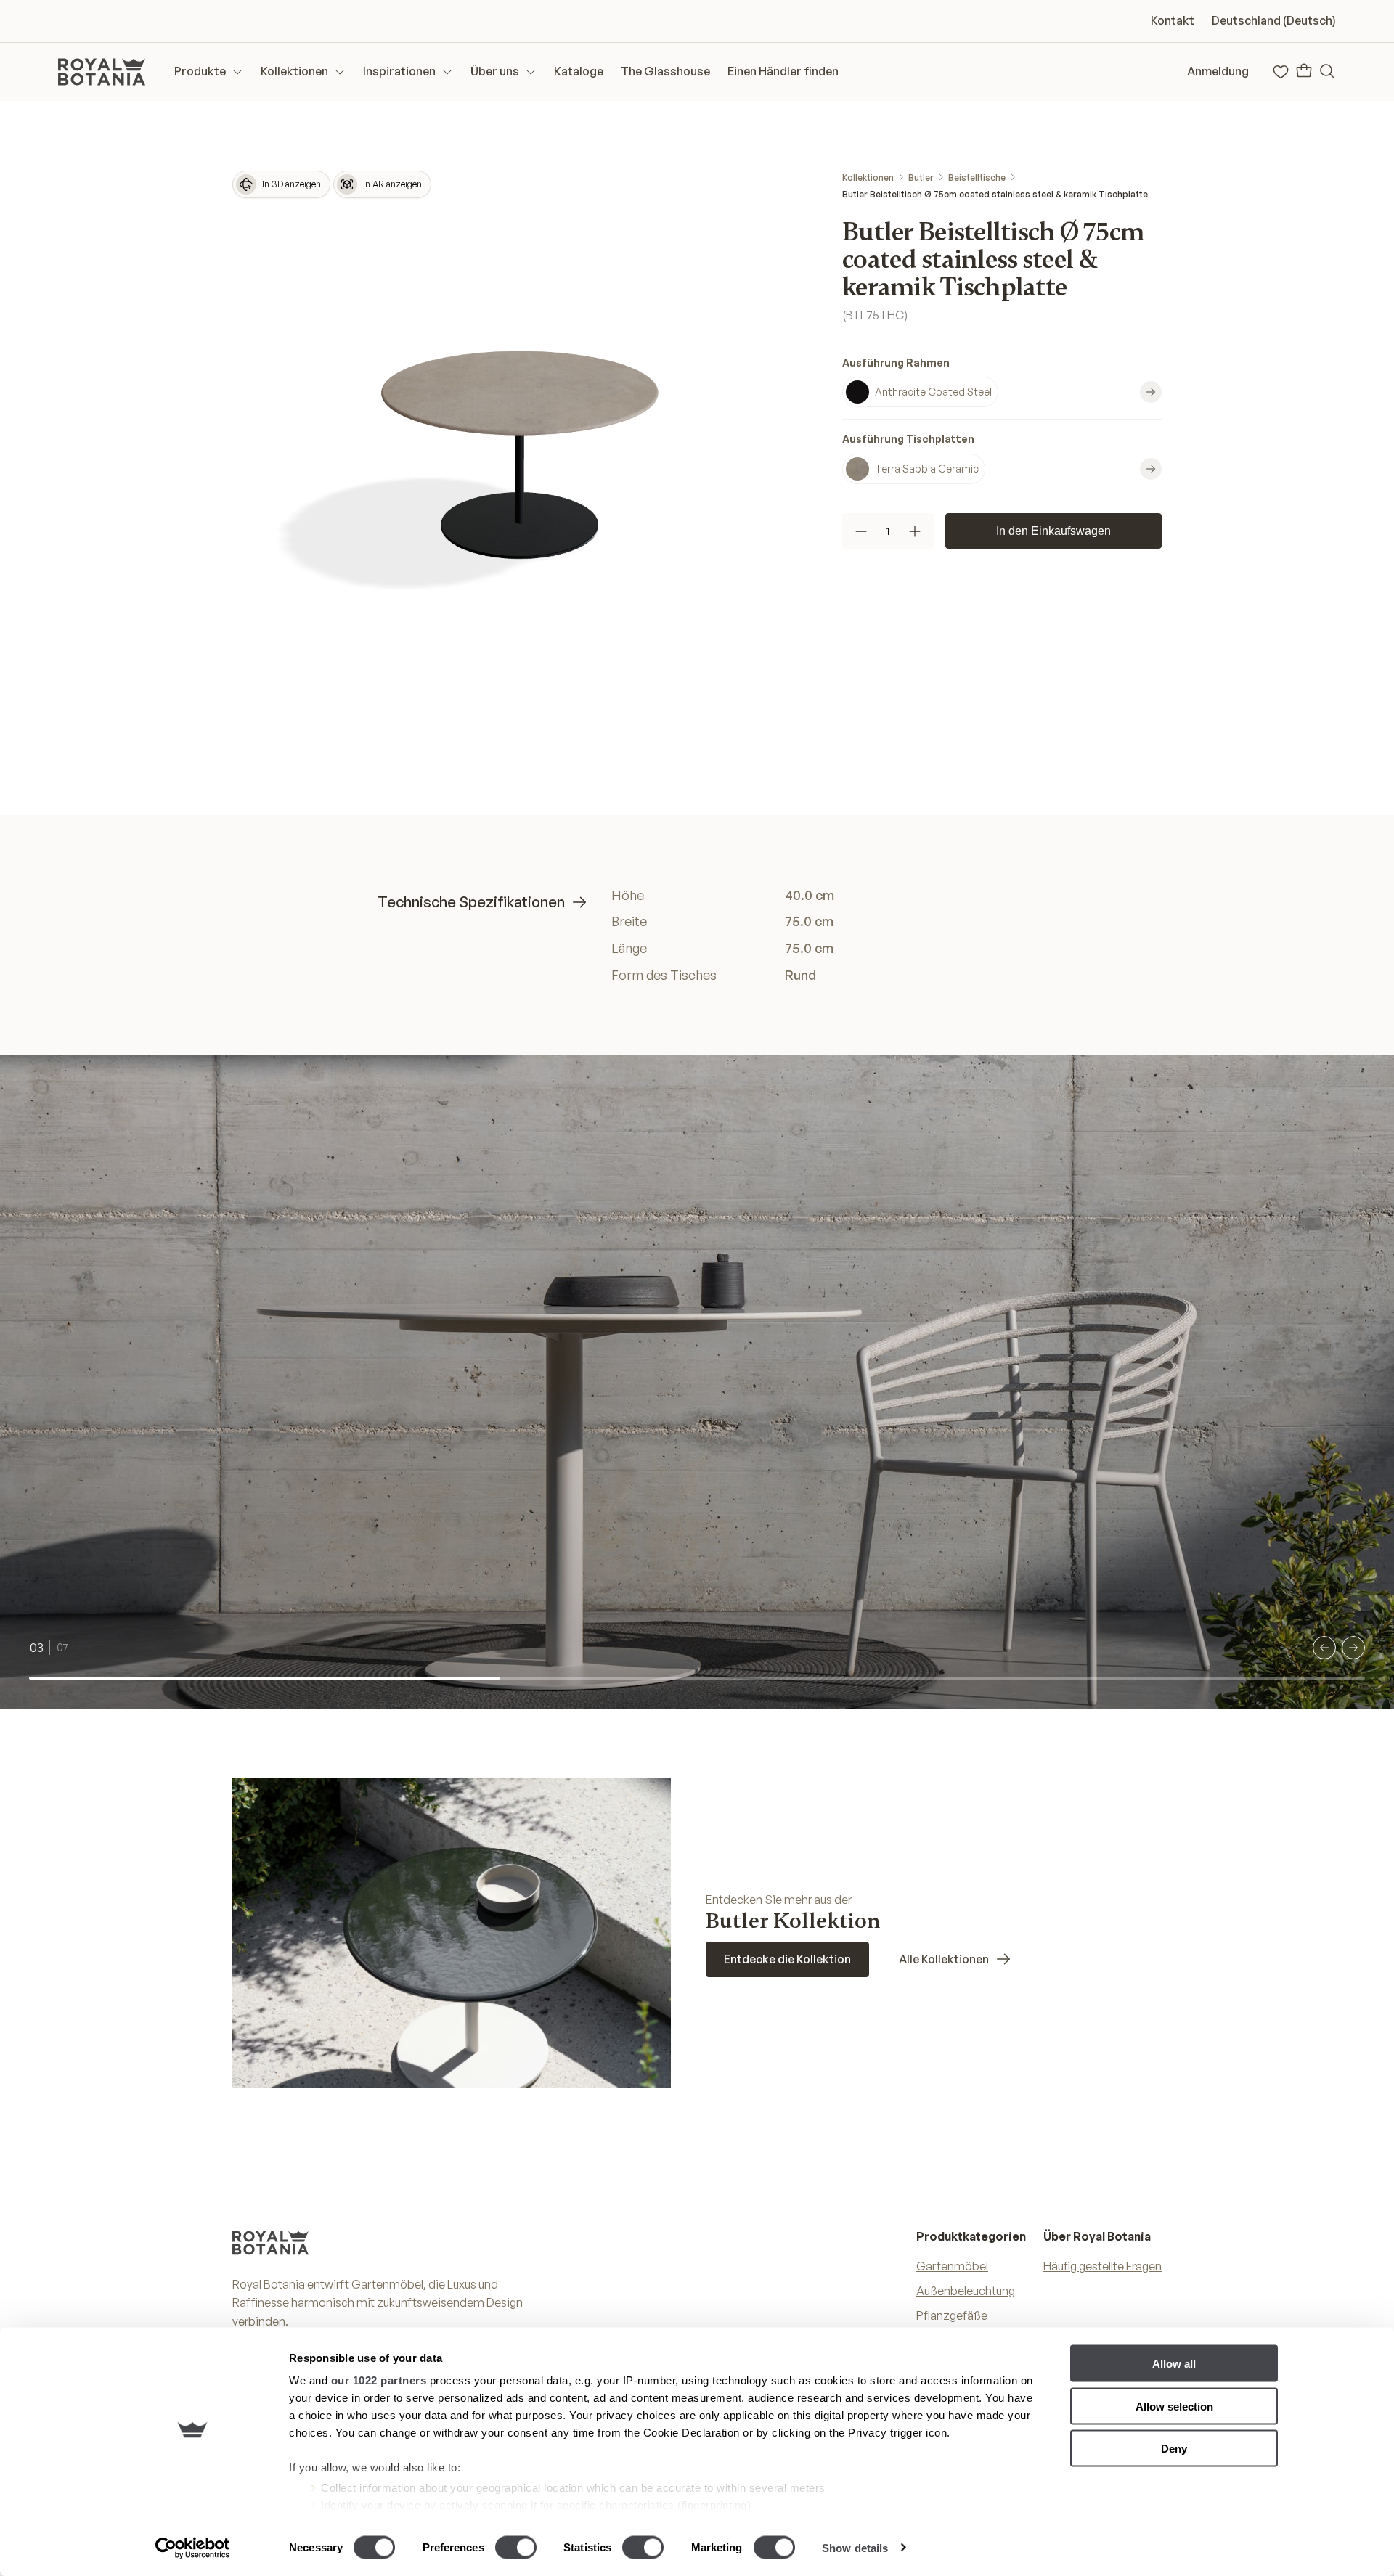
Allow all (1174, 2364)
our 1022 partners (379, 2380)
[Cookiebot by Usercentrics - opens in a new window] (193, 2548)
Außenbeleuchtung (966, 2291)
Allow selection (1174, 2406)
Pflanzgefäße (952, 2315)
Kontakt (1173, 20)
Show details (855, 2547)
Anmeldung (1218, 71)
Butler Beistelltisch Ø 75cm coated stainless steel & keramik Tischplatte (995, 194)
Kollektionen (868, 177)
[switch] (516, 2547)
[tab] (483, 903)
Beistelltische (977, 177)
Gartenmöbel (952, 2266)
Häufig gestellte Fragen (1102, 2266)
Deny (1174, 2449)
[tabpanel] (814, 935)
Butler (921, 177)
